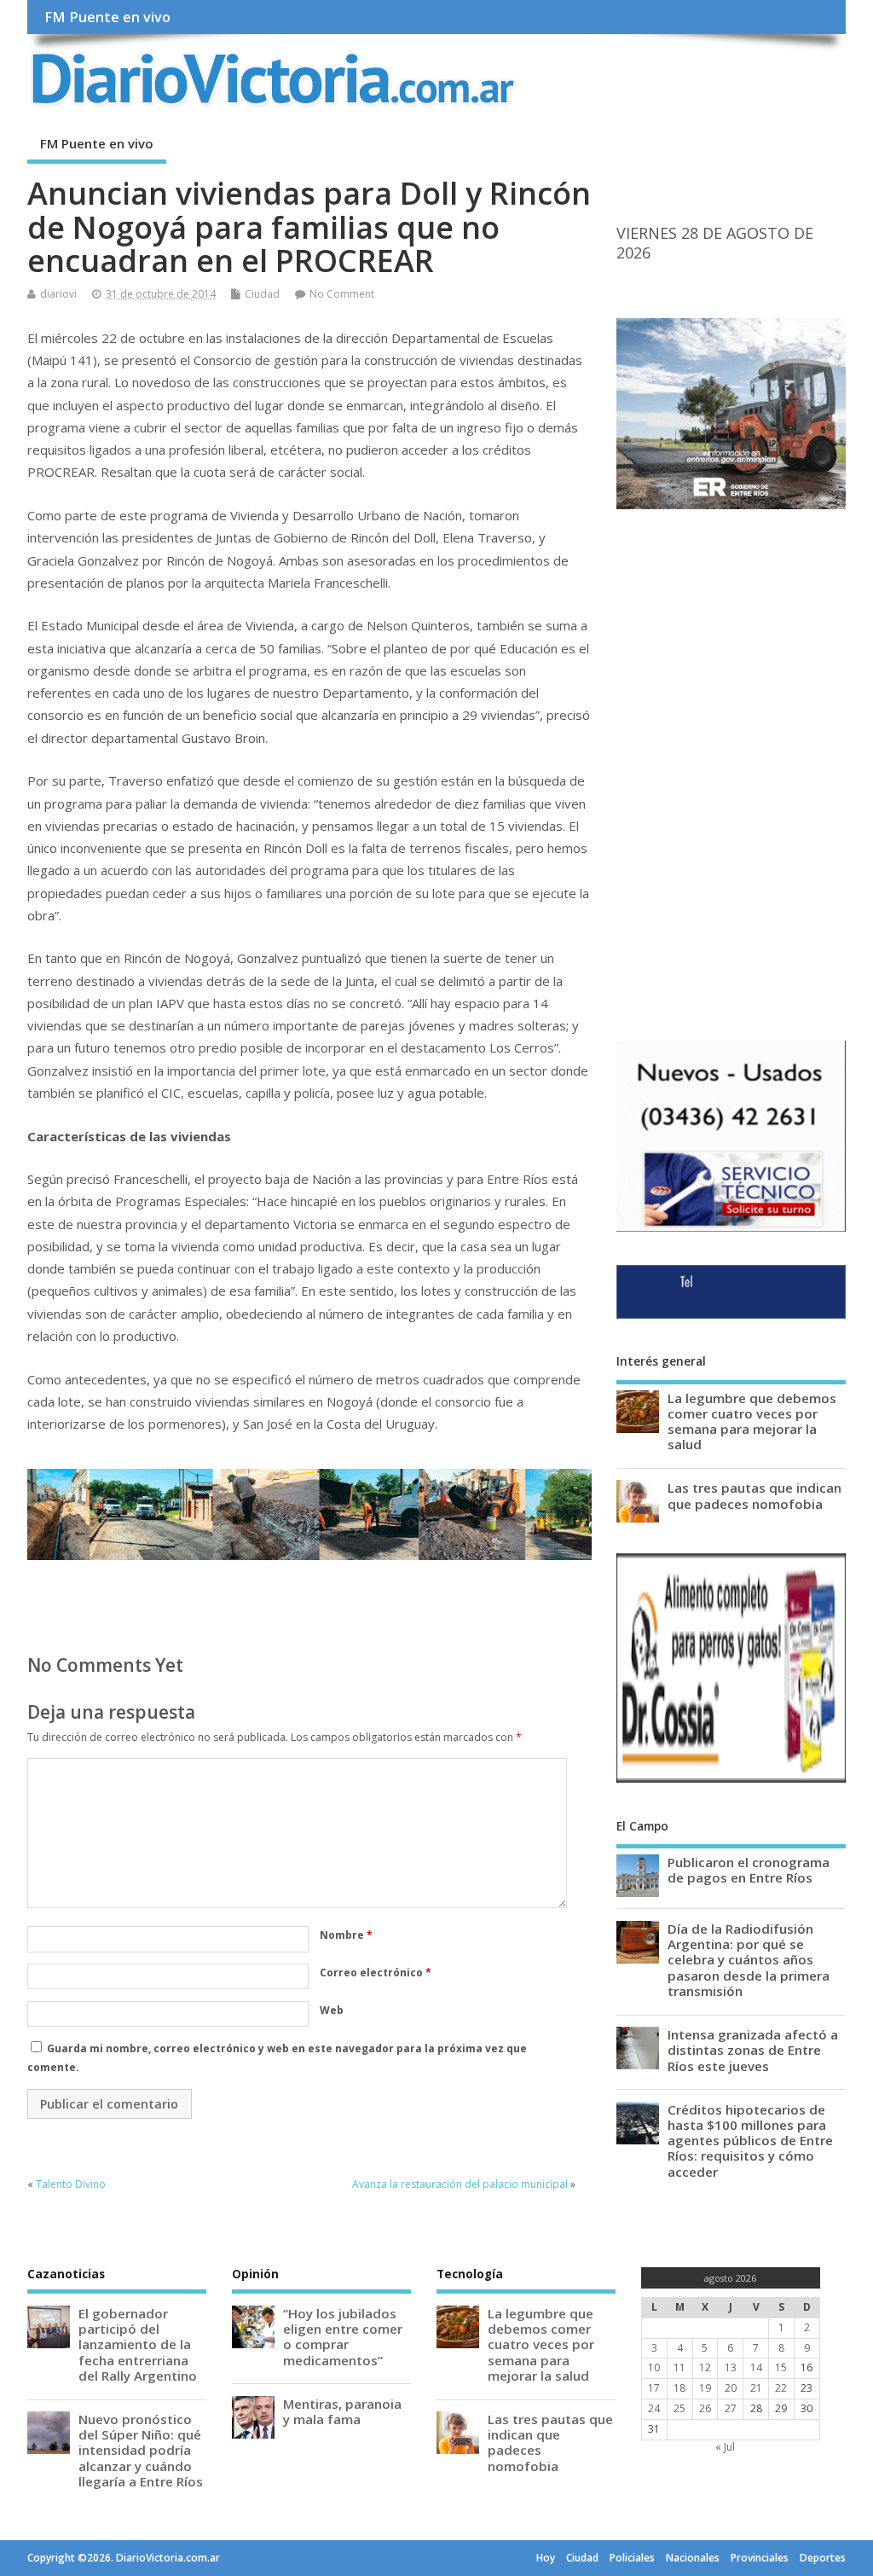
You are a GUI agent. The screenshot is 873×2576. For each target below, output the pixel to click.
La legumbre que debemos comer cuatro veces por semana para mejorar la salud (752, 1421)
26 (705, 2408)
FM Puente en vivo (107, 17)
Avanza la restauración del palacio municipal (460, 2184)
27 (731, 2408)
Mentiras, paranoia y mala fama (342, 2411)
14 (756, 2367)
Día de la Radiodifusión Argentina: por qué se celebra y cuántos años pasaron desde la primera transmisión (749, 1960)
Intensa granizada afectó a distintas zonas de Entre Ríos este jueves (753, 2050)
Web (332, 2010)
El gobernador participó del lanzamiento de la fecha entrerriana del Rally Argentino (138, 2344)
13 (731, 2367)
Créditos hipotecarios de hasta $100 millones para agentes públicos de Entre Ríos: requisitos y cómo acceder (750, 2141)
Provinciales (760, 2558)
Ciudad (262, 294)
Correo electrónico (376, 1973)
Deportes (823, 2558)
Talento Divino (71, 2184)
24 (654, 2408)
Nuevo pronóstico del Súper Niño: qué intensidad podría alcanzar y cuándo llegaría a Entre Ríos (141, 2450)
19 (705, 2388)
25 (679, 2408)
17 (654, 2388)
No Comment (342, 294)
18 (679, 2388)
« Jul (725, 2447)
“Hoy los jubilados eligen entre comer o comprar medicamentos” (343, 2337)
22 (781, 2388)
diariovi (58, 294)
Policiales (632, 2558)
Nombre (346, 1935)
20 (731, 2388)
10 (654, 2367)
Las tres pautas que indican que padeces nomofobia (754, 1495)
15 (781, 2367)
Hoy (546, 2558)
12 (705, 2367)
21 (756, 2388)
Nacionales (693, 2558)
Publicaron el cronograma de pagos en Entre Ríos (749, 1870)
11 (679, 2367)
